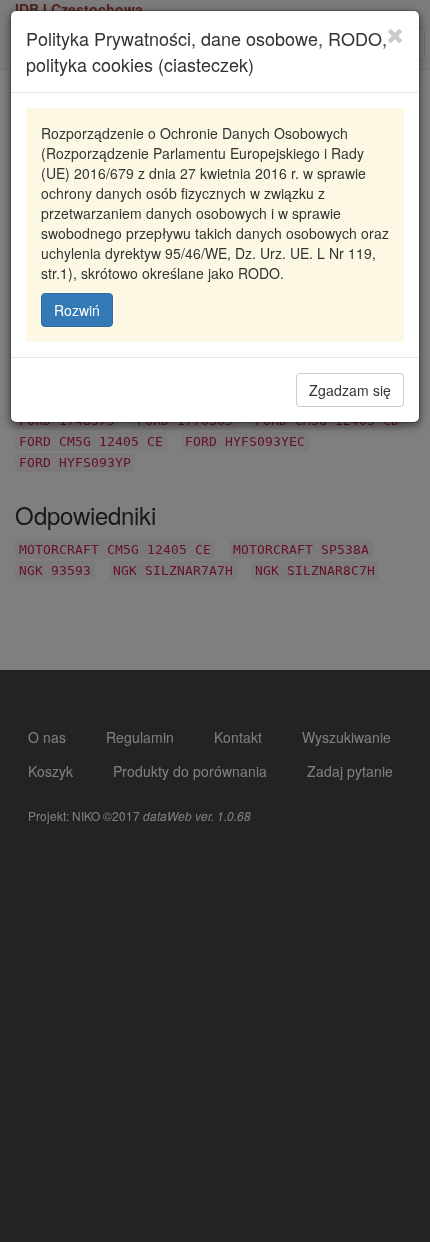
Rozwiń (77, 310)
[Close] (395, 35)
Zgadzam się (350, 390)
